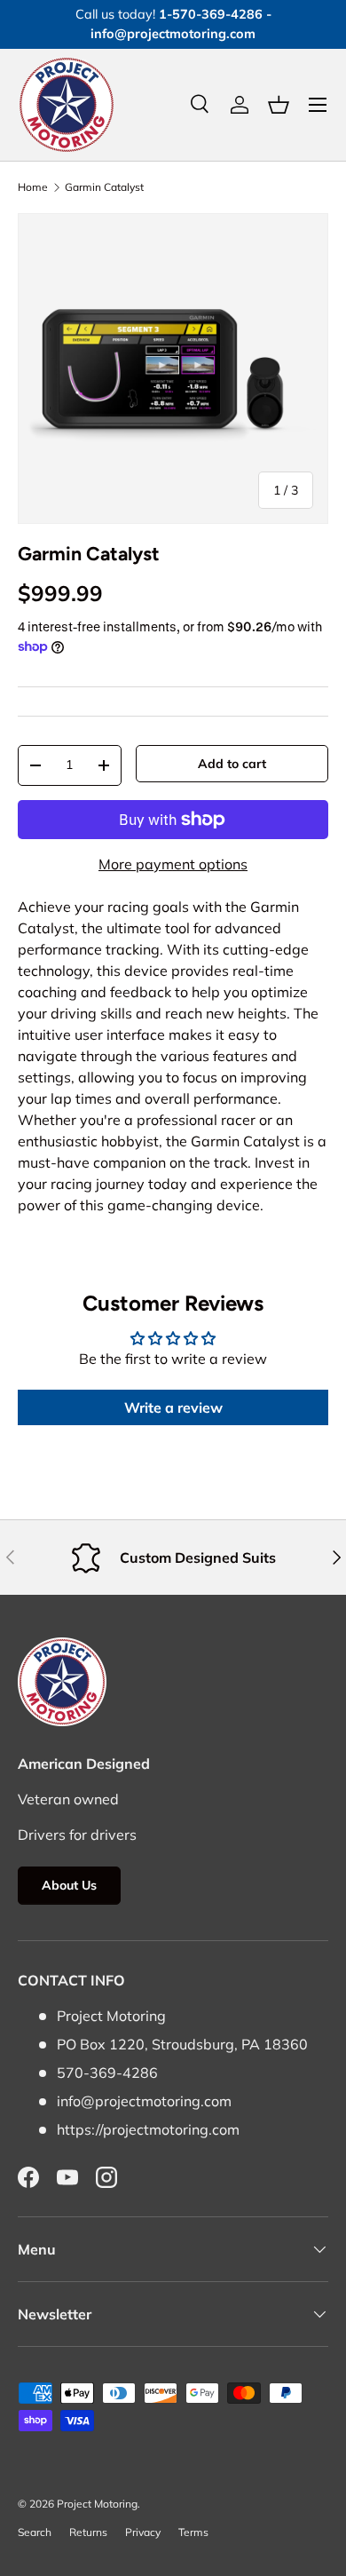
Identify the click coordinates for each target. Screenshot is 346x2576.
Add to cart (232, 764)
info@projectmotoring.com (144, 2101)
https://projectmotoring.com (148, 2129)
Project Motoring (97, 2504)
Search (35, 2532)
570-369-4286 (107, 2073)
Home (33, 187)
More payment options (173, 864)
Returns (88, 2532)
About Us (69, 1885)
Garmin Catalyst (104, 187)
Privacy (143, 2532)
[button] (279, 105)
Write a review (173, 1407)
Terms (193, 2532)
